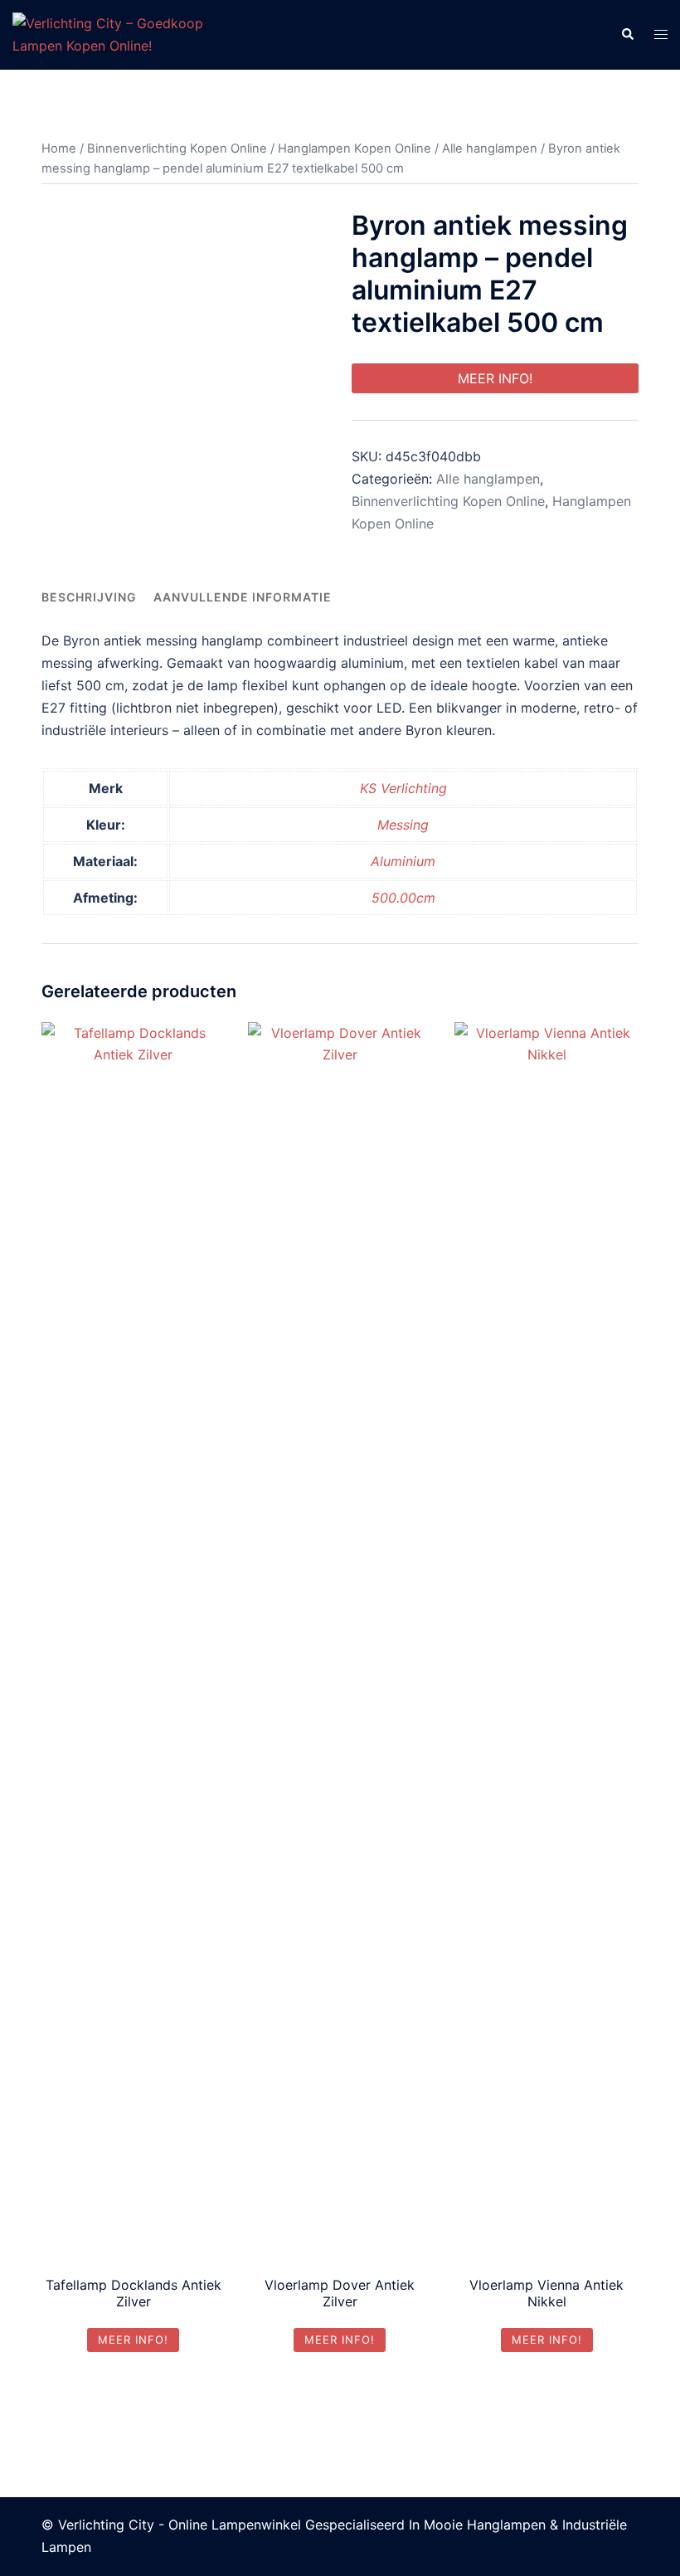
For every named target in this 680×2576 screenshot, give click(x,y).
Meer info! (495, 378)
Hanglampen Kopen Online (355, 149)
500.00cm (403, 898)
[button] (627, 35)
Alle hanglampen (490, 149)
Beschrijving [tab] (89, 597)
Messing (403, 825)
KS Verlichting (403, 788)
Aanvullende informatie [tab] (243, 597)
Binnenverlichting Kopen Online (177, 149)
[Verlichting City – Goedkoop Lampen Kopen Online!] (113, 33)
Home (59, 149)
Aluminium (403, 861)
